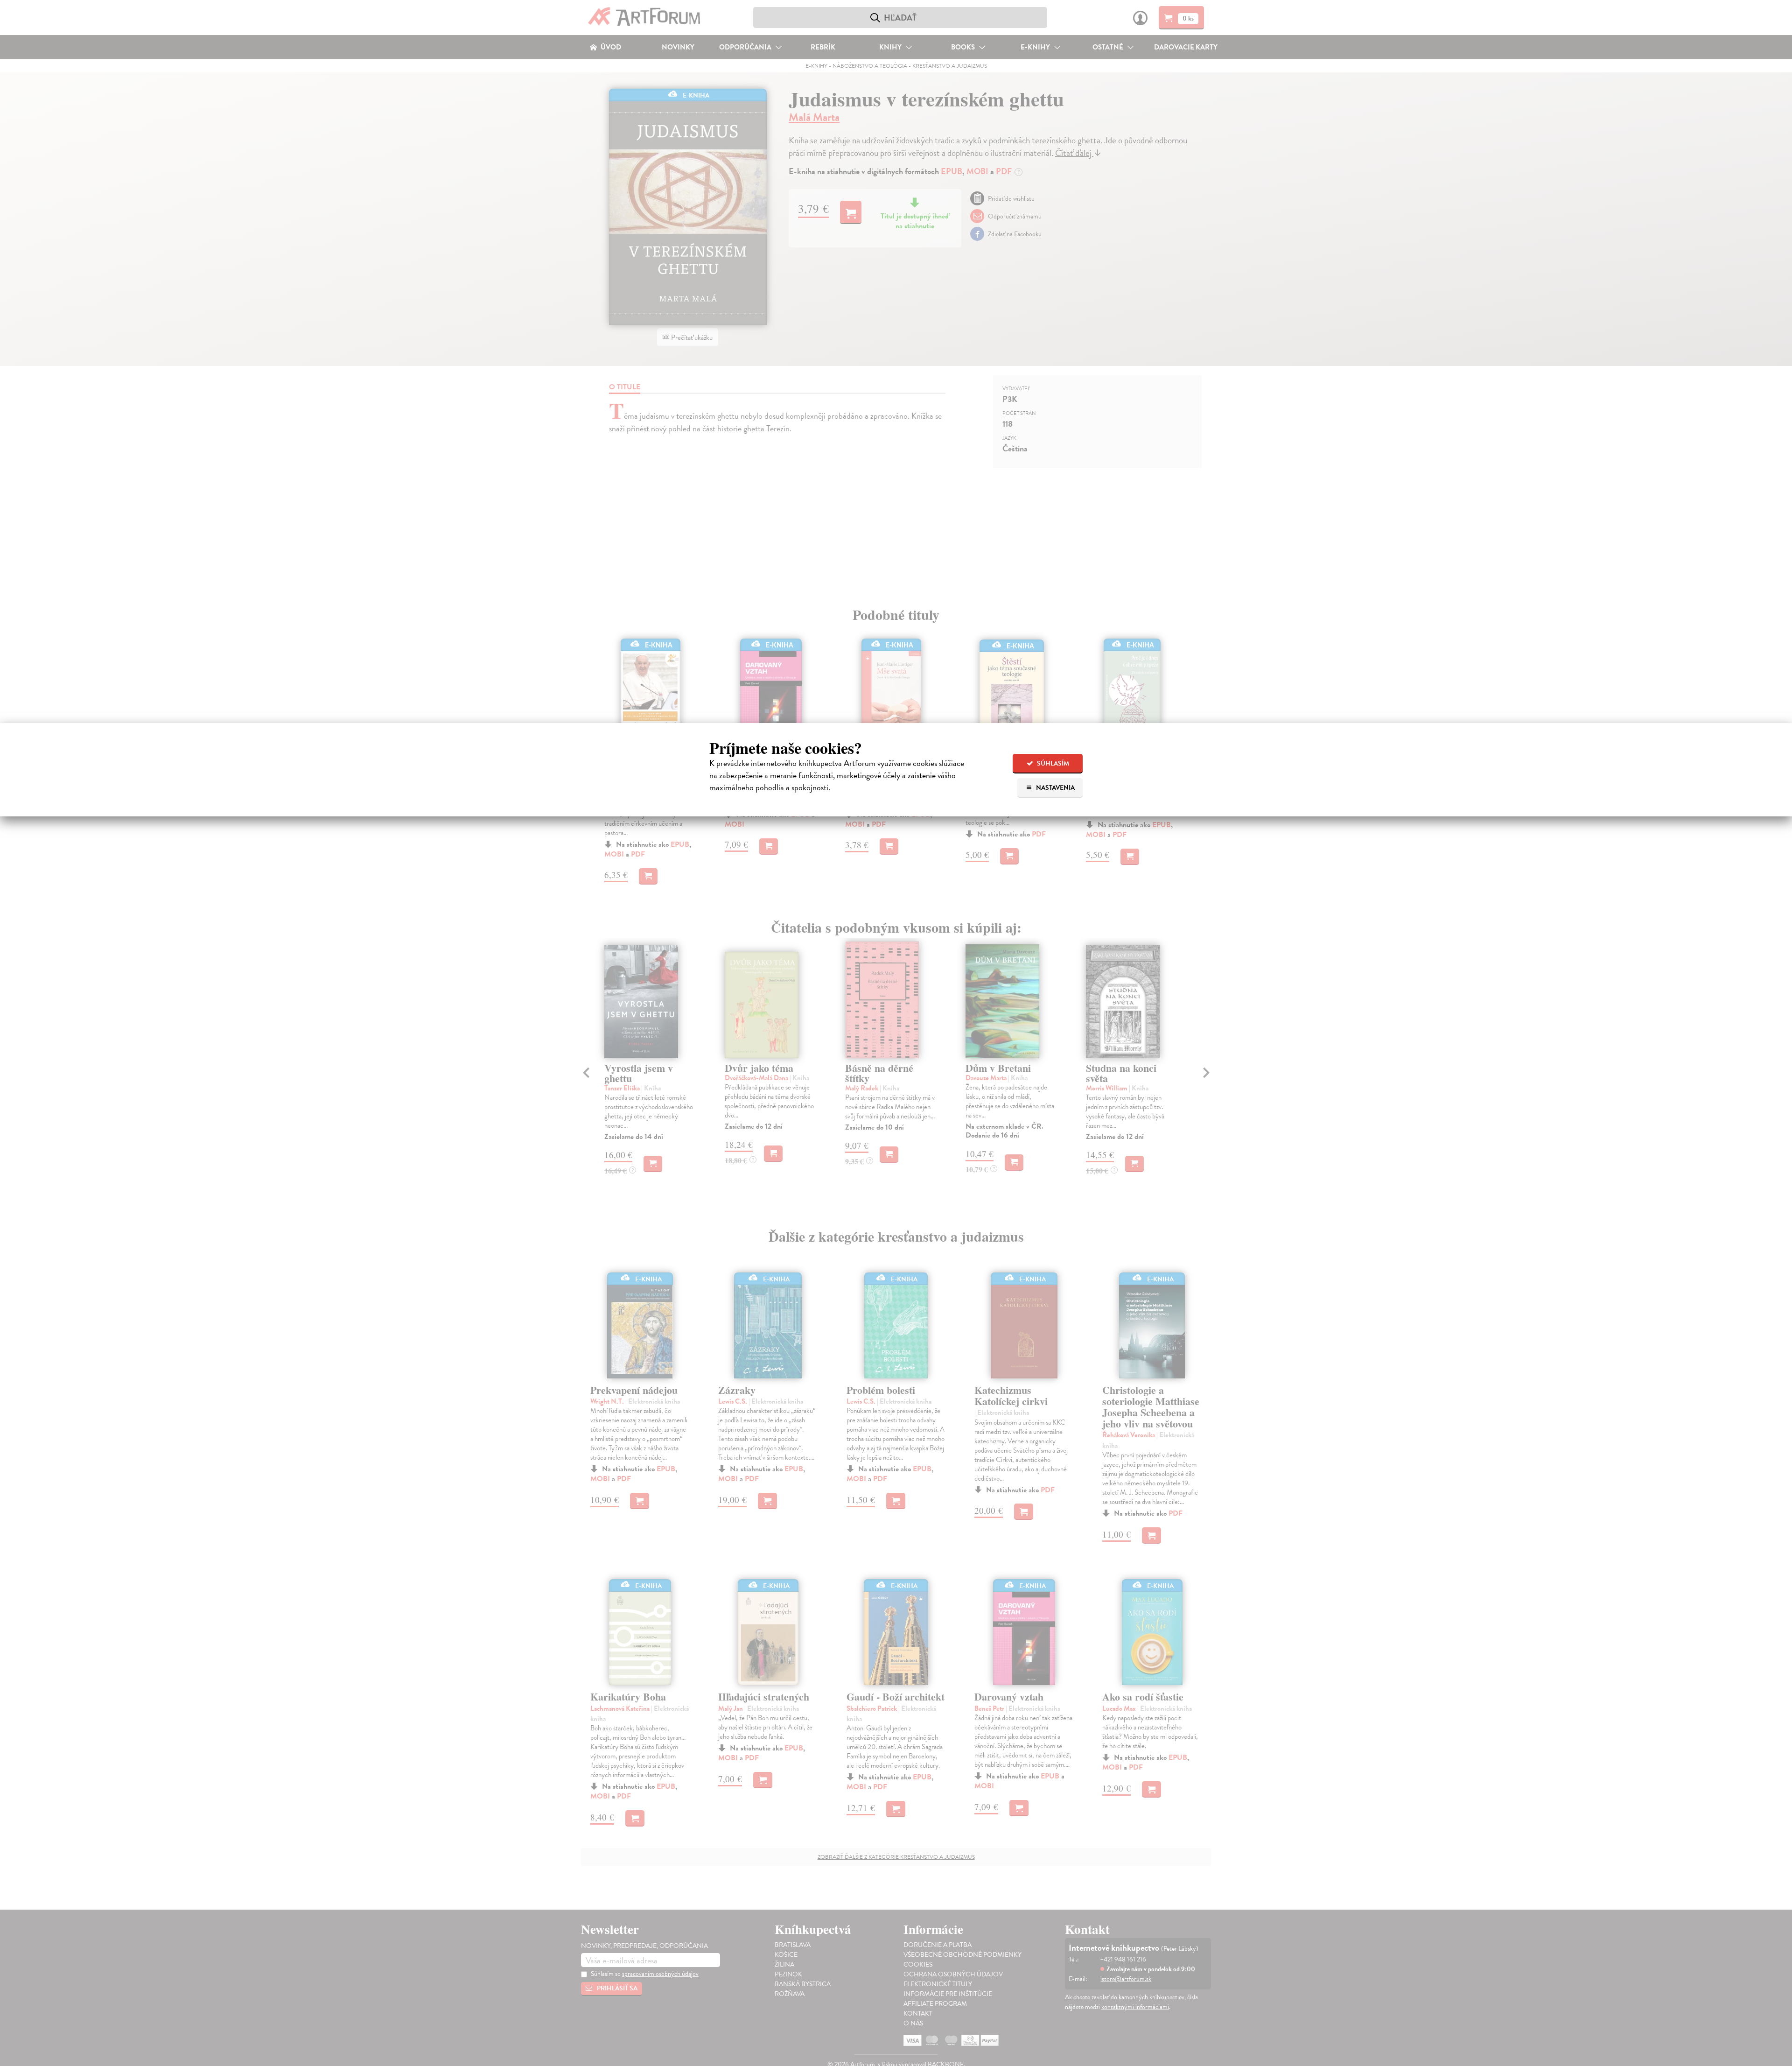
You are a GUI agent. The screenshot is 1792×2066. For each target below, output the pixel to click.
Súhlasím (1052, 763)
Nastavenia (1055, 788)
